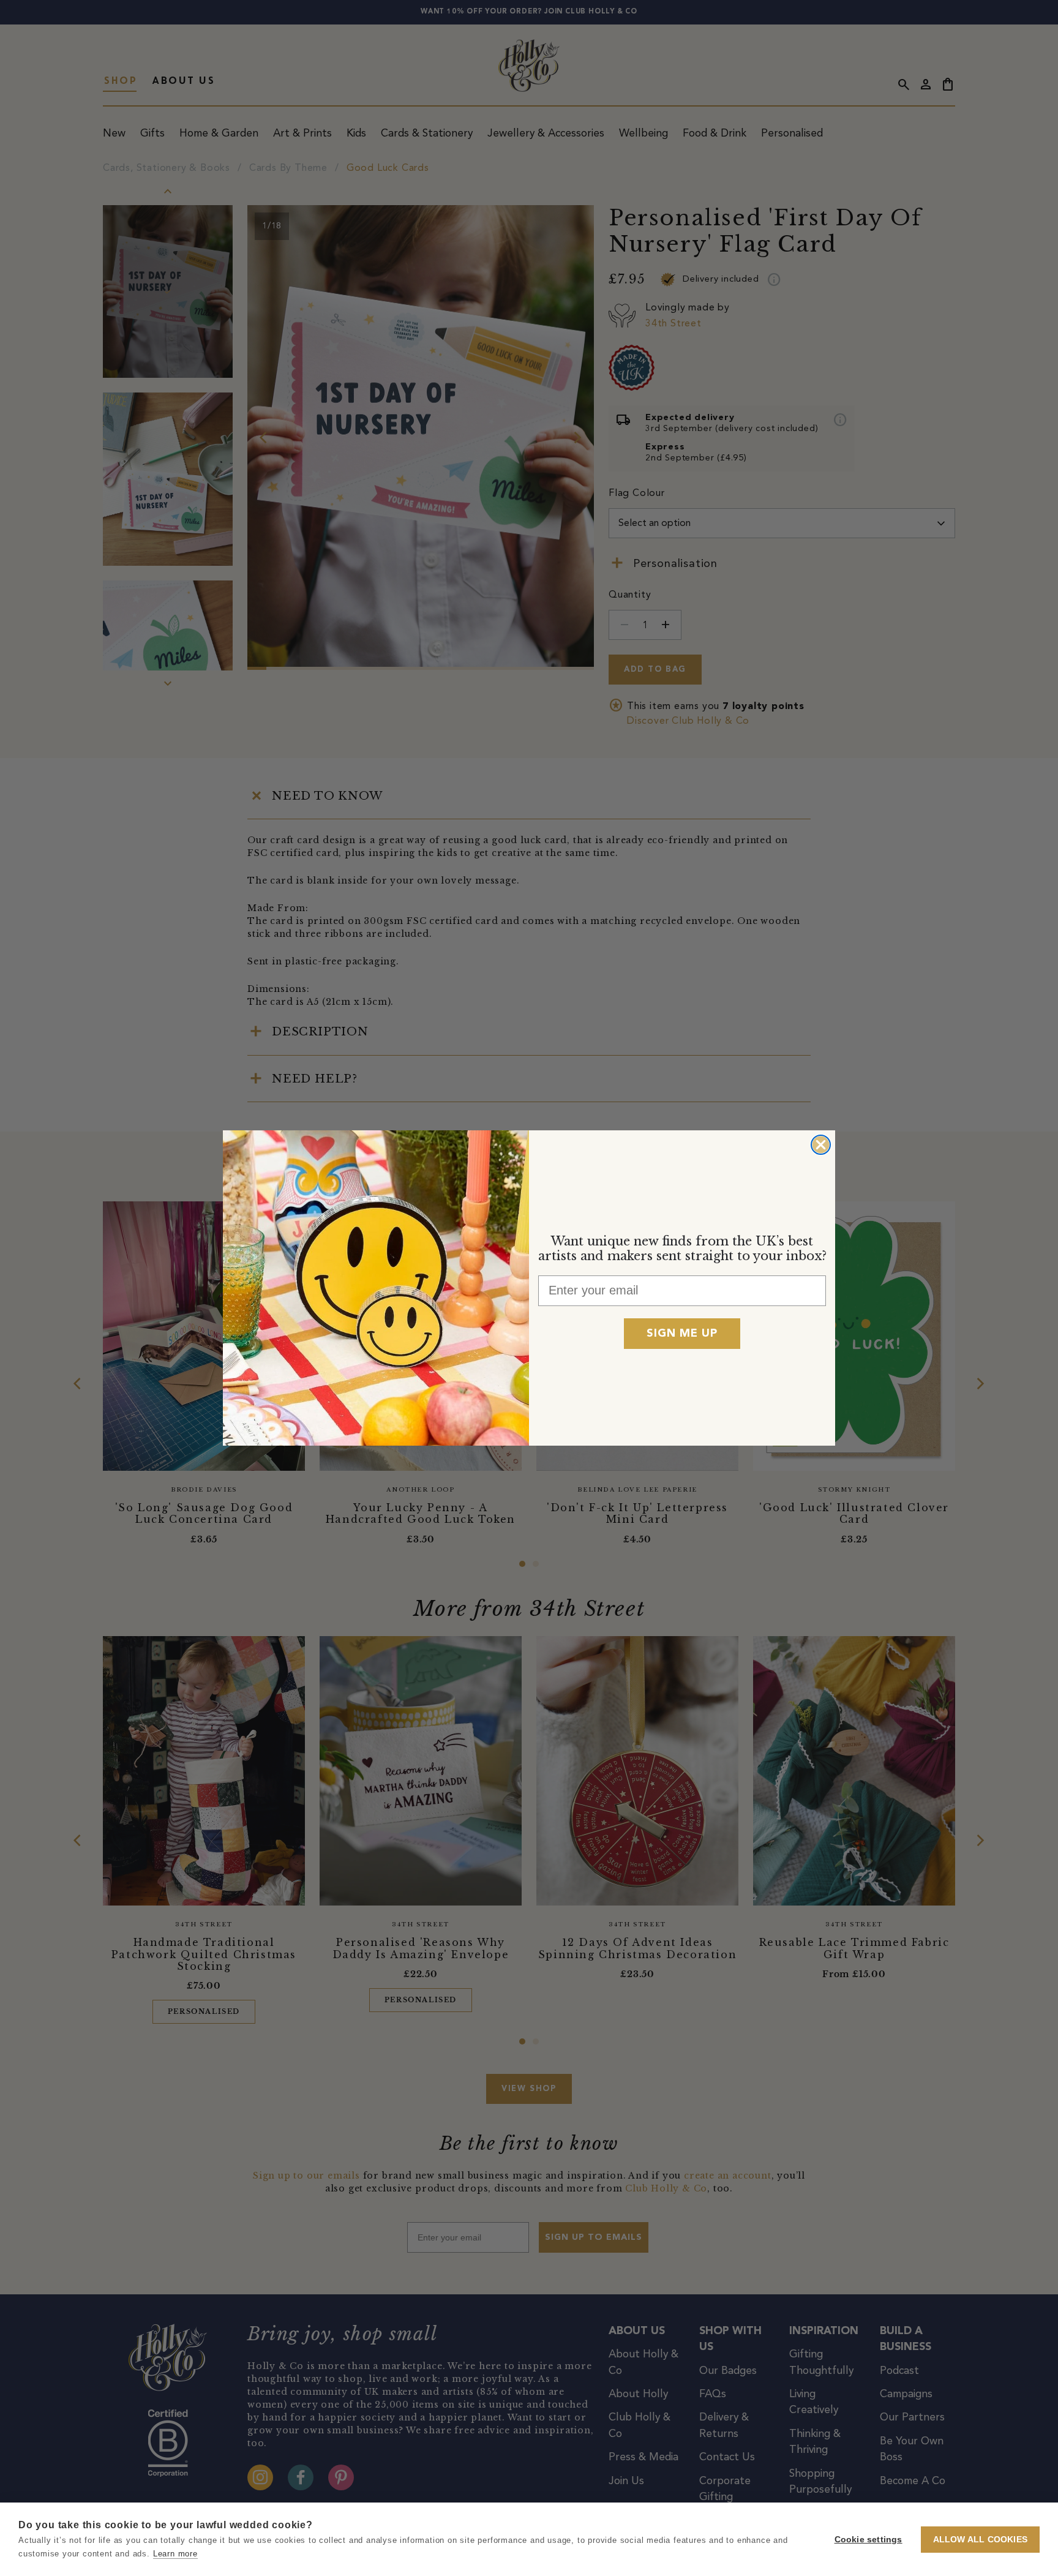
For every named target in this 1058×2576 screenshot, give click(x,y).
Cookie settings (869, 2540)
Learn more (175, 2554)
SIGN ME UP (682, 1334)
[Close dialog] (821, 1145)
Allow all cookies (980, 2540)
